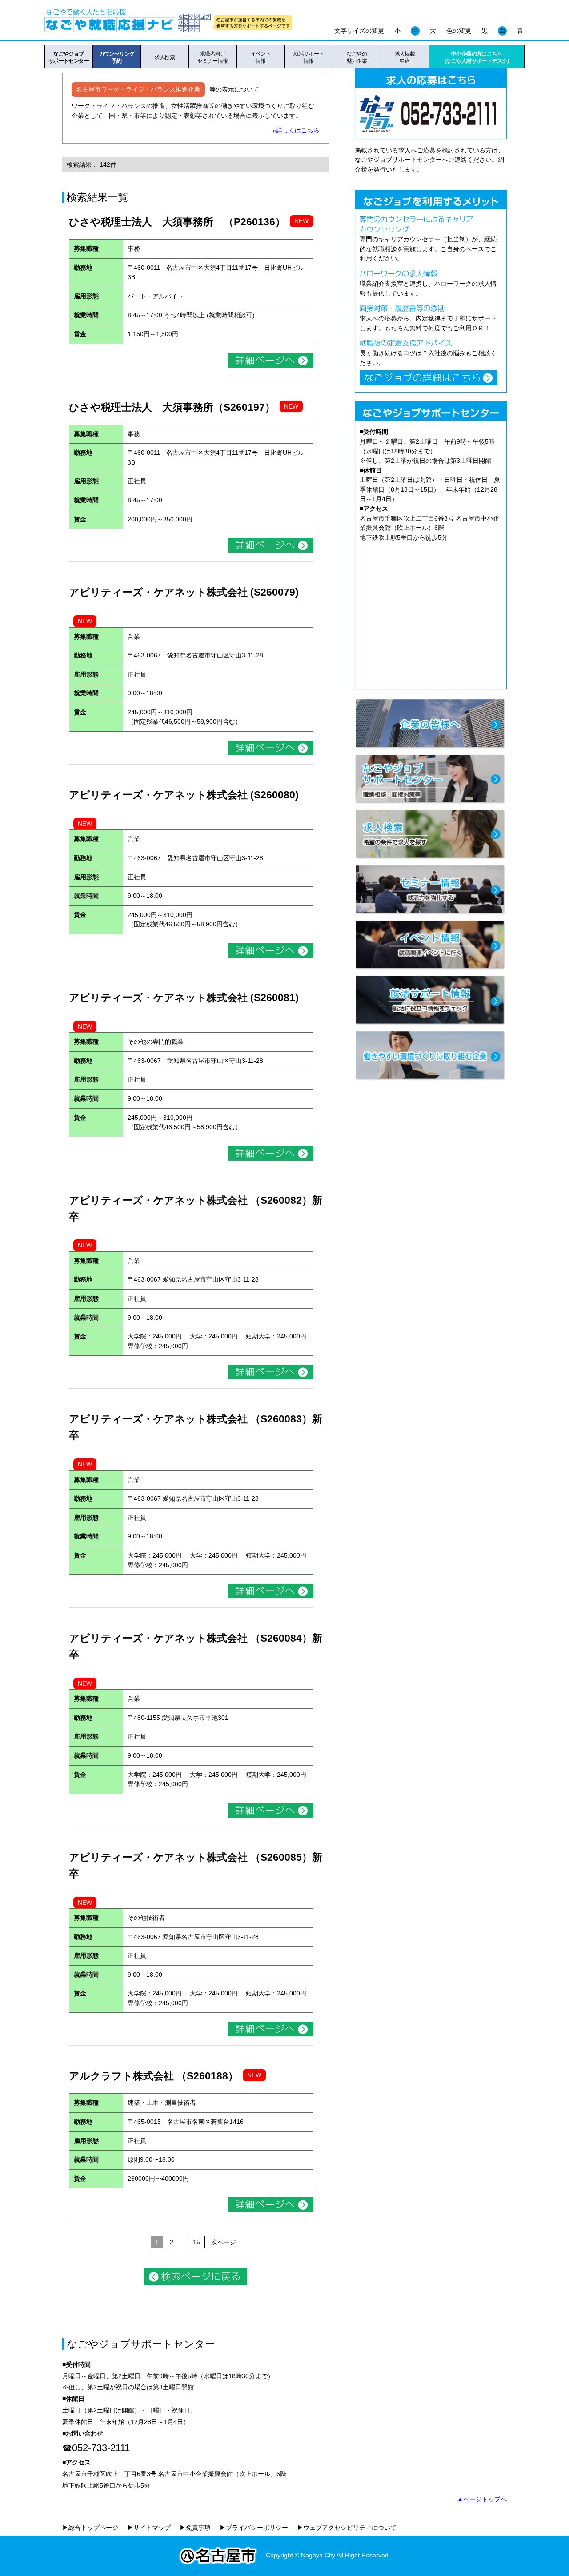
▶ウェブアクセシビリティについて (347, 2528)
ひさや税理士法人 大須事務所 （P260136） (177, 222)
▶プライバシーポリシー (254, 2528)
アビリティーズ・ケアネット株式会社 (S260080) (184, 795)
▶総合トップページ (90, 2528)
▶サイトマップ (149, 2528)
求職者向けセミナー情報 (213, 57)
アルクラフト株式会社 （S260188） (154, 2076)
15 (196, 2242)
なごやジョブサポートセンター (69, 57)
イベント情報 (261, 57)
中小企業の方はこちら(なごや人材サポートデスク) (477, 57)
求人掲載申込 (405, 57)
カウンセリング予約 (117, 57)
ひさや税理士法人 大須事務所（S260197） (172, 407)
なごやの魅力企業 (357, 57)
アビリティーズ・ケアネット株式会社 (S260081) (184, 998)
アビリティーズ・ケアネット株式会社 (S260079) (184, 592)
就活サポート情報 (309, 57)
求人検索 (165, 57)
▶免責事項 (195, 2528)
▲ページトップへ (482, 2499)
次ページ (224, 2242)
